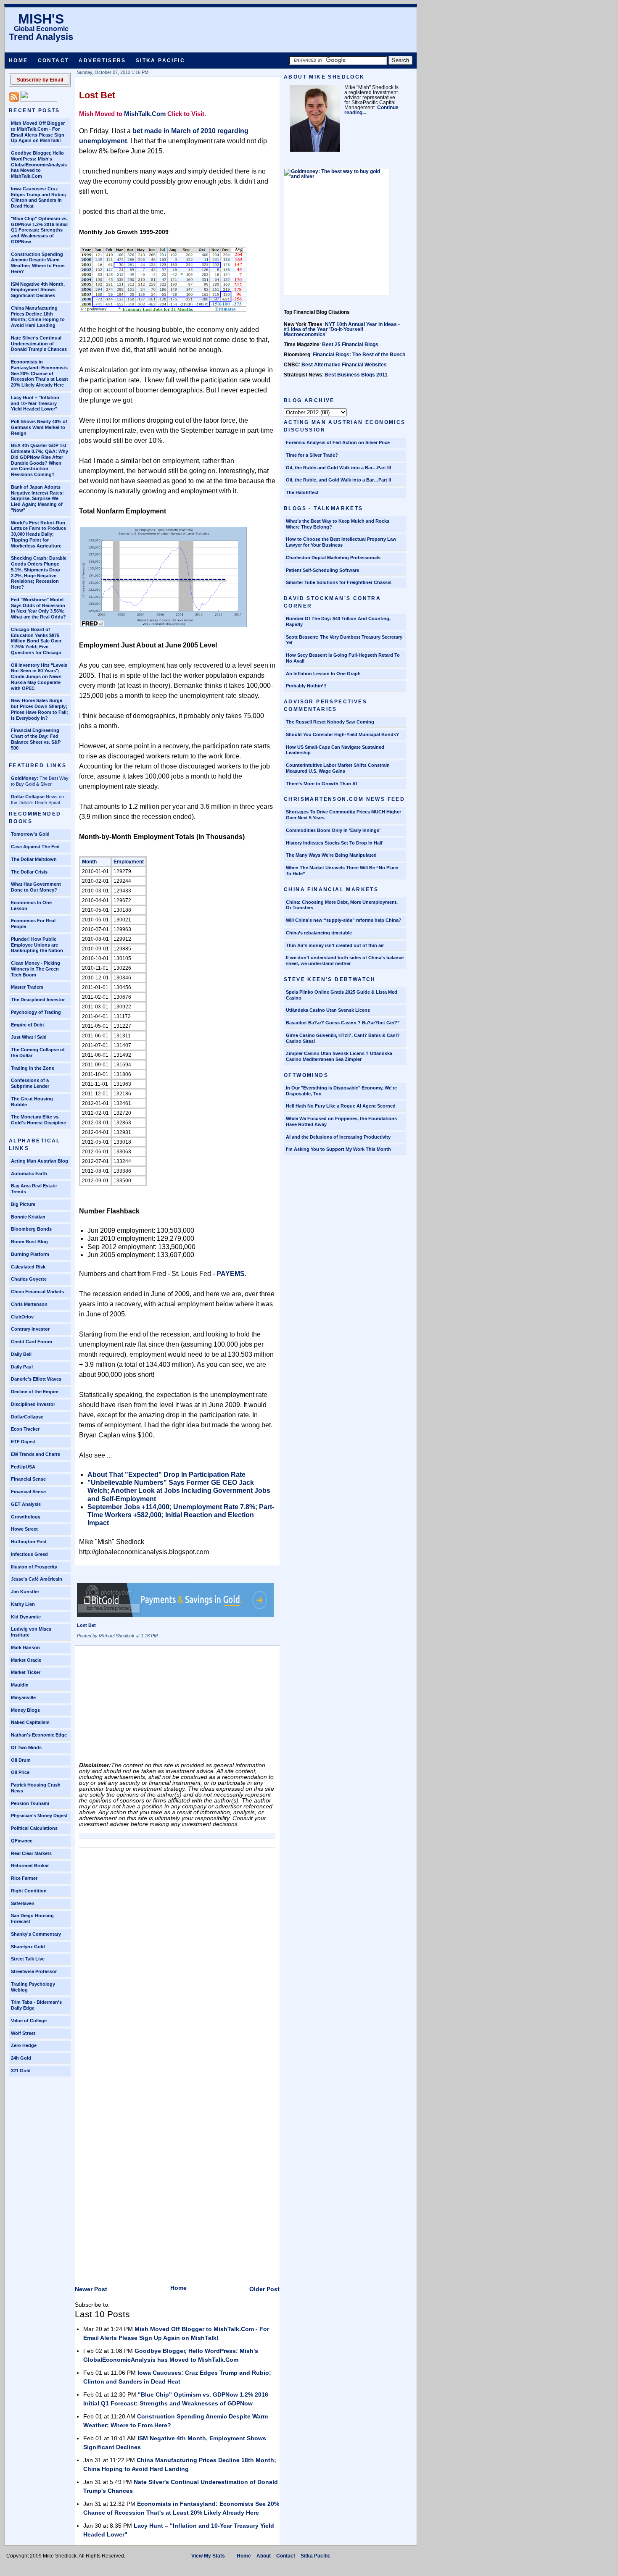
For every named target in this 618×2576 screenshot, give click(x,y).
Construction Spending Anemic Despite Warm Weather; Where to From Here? (38, 263)
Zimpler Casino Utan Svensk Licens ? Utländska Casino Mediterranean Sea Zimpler (339, 1056)
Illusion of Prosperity (34, 1567)
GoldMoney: (25, 778)
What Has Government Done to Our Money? (36, 887)
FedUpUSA (23, 1467)
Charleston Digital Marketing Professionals (333, 558)
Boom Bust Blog (29, 1242)
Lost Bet (97, 95)
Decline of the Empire (35, 1392)
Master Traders (27, 987)
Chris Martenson (29, 1304)
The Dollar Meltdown (34, 859)
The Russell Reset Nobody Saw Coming (330, 722)
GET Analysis (26, 1504)
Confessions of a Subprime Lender (30, 1083)
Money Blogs (25, 1710)
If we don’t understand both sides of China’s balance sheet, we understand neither (345, 960)
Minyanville (23, 1697)
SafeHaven (23, 1903)
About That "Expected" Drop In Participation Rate (166, 1475)
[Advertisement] (142, 1707)
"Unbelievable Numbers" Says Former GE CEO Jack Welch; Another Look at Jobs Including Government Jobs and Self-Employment (179, 1491)
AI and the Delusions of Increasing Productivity (338, 1137)
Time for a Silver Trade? (312, 455)
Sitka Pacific (160, 61)
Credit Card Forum (32, 1342)
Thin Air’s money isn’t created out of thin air (335, 945)
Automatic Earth (29, 1174)
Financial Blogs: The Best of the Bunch (359, 355)
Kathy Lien (23, 1604)
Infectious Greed (29, 1554)
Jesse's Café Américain (37, 1579)
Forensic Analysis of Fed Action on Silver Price (338, 442)
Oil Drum (21, 1760)
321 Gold (21, 2071)
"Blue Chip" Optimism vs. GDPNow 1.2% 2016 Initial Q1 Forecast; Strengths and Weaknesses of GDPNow (39, 230)
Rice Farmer (24, 1878)
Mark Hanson (25, 1647)
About (264, 2556)
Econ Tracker (25, 1429)
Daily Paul (22, 1367)
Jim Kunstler (25, 1592)
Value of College (29, 2021)
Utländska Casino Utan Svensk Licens (328, 1010)
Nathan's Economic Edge (39, 1735)
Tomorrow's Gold (30, 834)
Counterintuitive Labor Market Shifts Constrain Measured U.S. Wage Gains (338, 768)
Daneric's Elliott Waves (36, 1379)
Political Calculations (34, 1828)
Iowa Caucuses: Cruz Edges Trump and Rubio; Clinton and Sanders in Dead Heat (39, 197)
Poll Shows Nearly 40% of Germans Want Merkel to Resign (39, 427)
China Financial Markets (37, 1292)
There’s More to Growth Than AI (321, 784)
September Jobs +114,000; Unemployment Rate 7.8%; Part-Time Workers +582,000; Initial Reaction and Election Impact (181, 1515)
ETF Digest (23, 1442)
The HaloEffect (302, 492)
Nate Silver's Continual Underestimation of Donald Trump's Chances (39, 344)
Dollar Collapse (28, 797)
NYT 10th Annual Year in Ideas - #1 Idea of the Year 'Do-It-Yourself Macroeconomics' (342, 329)
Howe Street (24, 1529)
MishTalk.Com (145, 114)
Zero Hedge (24, 2045)
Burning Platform (30, 1254)
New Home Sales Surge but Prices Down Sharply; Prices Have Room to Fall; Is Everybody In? (40, 709)
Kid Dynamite (26, 1617)
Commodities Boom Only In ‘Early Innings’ (333, 830)
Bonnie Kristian (28, 1217)
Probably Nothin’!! (306, 686)
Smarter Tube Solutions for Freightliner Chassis (339, 582)
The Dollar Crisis (29, 872)
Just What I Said (29, 1037)
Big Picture (23, 1204)
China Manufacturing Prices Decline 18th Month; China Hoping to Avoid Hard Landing (38, 317)
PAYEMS (230, 1274)
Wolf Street (23, 2033)
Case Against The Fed (35, 847)
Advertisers (102, 61)
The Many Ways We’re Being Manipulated (331, 855)
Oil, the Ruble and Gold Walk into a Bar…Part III (338, 468)
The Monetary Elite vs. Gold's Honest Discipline (38, 1120)
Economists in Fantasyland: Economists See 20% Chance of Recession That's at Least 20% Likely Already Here (40, 373)
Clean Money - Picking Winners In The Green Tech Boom (36, 969)
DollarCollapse (27, 1417)
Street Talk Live (28, 1959)
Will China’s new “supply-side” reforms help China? (344, 920)
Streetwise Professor (34, 1971)
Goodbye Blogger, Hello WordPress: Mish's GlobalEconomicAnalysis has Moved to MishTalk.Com (39, 164)
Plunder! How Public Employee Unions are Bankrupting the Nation (37, 945)
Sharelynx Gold (28, 1947)
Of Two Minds (26, 1747)
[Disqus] (177, 1957)
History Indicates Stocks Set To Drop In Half (334, 843)
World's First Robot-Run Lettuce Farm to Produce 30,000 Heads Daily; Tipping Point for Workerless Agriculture (38, 534)
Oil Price (20, 1772)
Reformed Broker (30, 1866)
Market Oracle (26, 1660)
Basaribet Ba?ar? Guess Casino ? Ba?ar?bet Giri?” (343, 1023)
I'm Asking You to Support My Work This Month (338, 1149)
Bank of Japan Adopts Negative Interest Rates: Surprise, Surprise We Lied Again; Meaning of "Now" (37, 499)
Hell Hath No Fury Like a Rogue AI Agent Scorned (341, 1106)
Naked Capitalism (30, 1722)
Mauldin (20, 1685)
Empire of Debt (28, 1025)
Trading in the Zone (33, 1068)
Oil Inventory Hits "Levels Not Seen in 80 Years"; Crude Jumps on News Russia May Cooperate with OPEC (39, 677)
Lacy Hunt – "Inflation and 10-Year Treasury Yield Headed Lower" (35, 403)
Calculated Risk (28, 1267)
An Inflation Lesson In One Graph (323, 674)
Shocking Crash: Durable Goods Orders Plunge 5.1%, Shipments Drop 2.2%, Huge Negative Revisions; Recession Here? (39, 572)
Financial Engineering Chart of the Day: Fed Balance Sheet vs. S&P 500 (36, 739)
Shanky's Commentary (36, 1934)
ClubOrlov (22, 1317)
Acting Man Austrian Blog (40, 1161)
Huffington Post (29, 1542)
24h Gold (21, 2058)
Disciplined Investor (33, 1404)
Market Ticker (26, 1672)
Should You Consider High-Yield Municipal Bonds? (342, 734)
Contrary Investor (30, 1329)
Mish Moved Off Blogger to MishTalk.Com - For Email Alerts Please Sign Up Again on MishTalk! (38, 132)
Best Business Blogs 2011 (356, 375)
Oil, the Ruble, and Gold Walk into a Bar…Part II (338, 480)
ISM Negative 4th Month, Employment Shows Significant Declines (38, 290)
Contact (54, 61)
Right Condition (29, 1891)
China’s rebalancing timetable (319, 933)
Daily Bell (21, 1354)
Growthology (26, 1517)
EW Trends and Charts (36, 1454)
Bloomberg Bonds (31, 1229)
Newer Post (91, 2289)
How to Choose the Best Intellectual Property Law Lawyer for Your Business (341, 542)
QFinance (22, 1841)
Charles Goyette (29, 1279)
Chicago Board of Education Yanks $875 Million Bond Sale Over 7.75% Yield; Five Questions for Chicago (36, 641)
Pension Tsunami (30, 1803)
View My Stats (208, 2556)
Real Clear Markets (31, 1853)
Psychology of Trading (36, 1012)
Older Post (264, 2289)
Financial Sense (28, 1479)
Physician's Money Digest (39, 1816)
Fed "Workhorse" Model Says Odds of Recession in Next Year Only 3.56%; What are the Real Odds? (38, 608)
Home (18, 61)
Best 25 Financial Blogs (350, 345)
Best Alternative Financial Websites (344, 365)
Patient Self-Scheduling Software (322, 570)
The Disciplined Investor (38, 1000)
